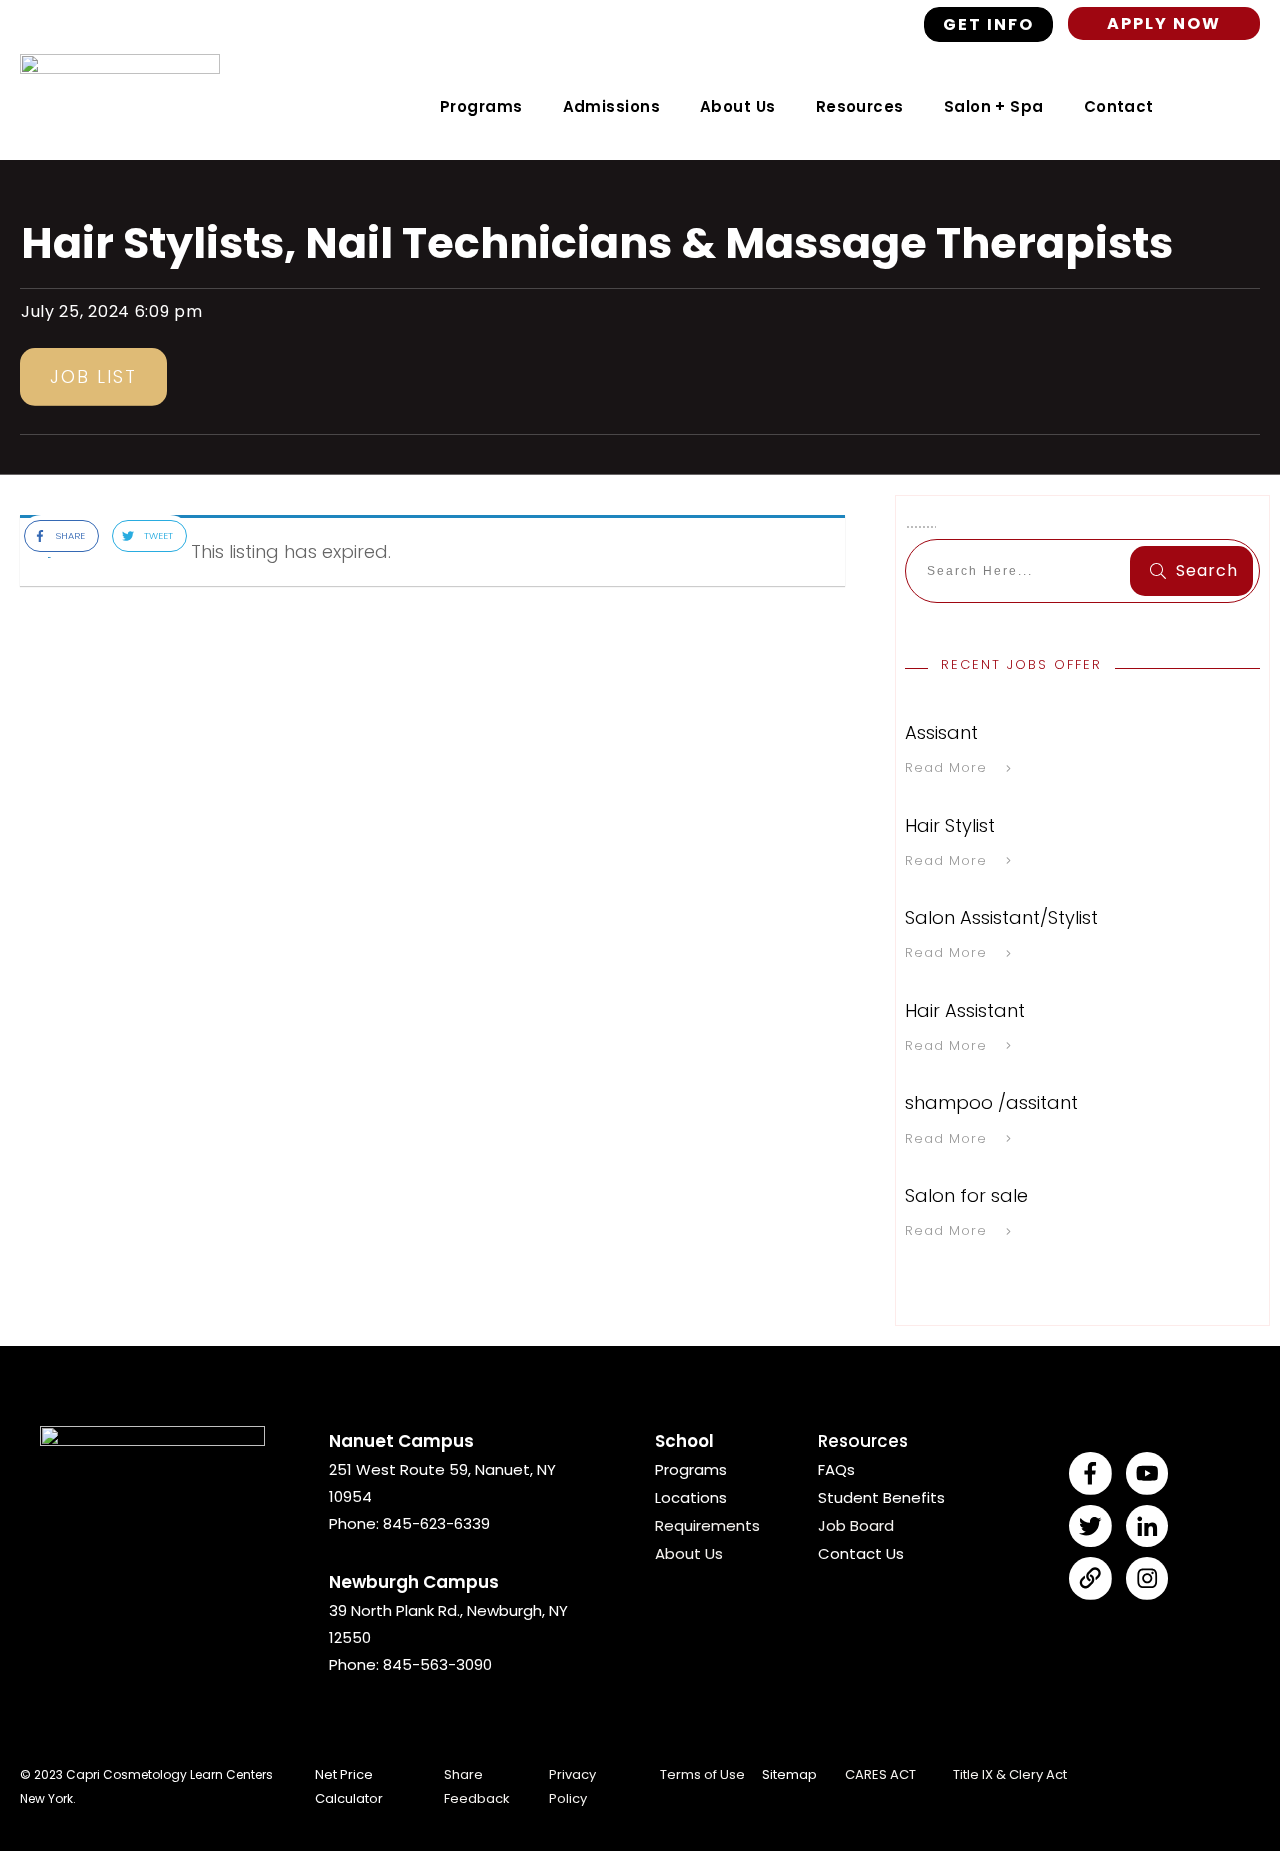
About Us (689, 1553)
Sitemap (789, 1774)
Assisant (941, 732)
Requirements (707, 1525)
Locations (691, 1497)
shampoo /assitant (991, 1102)
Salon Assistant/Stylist (1001, 917)
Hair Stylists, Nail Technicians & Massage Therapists (597, 243)
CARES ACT (880, 1774)
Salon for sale (966, 1195)
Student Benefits (881, 1497)
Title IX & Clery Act (1010, 1774)
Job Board (856, 1525)
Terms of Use (702, 1774)
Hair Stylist (950, 825)
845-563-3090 (437, 1664)
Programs (691, 1469)
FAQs (836, 1469)
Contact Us (861, 1553)
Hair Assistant (965, 1010)
